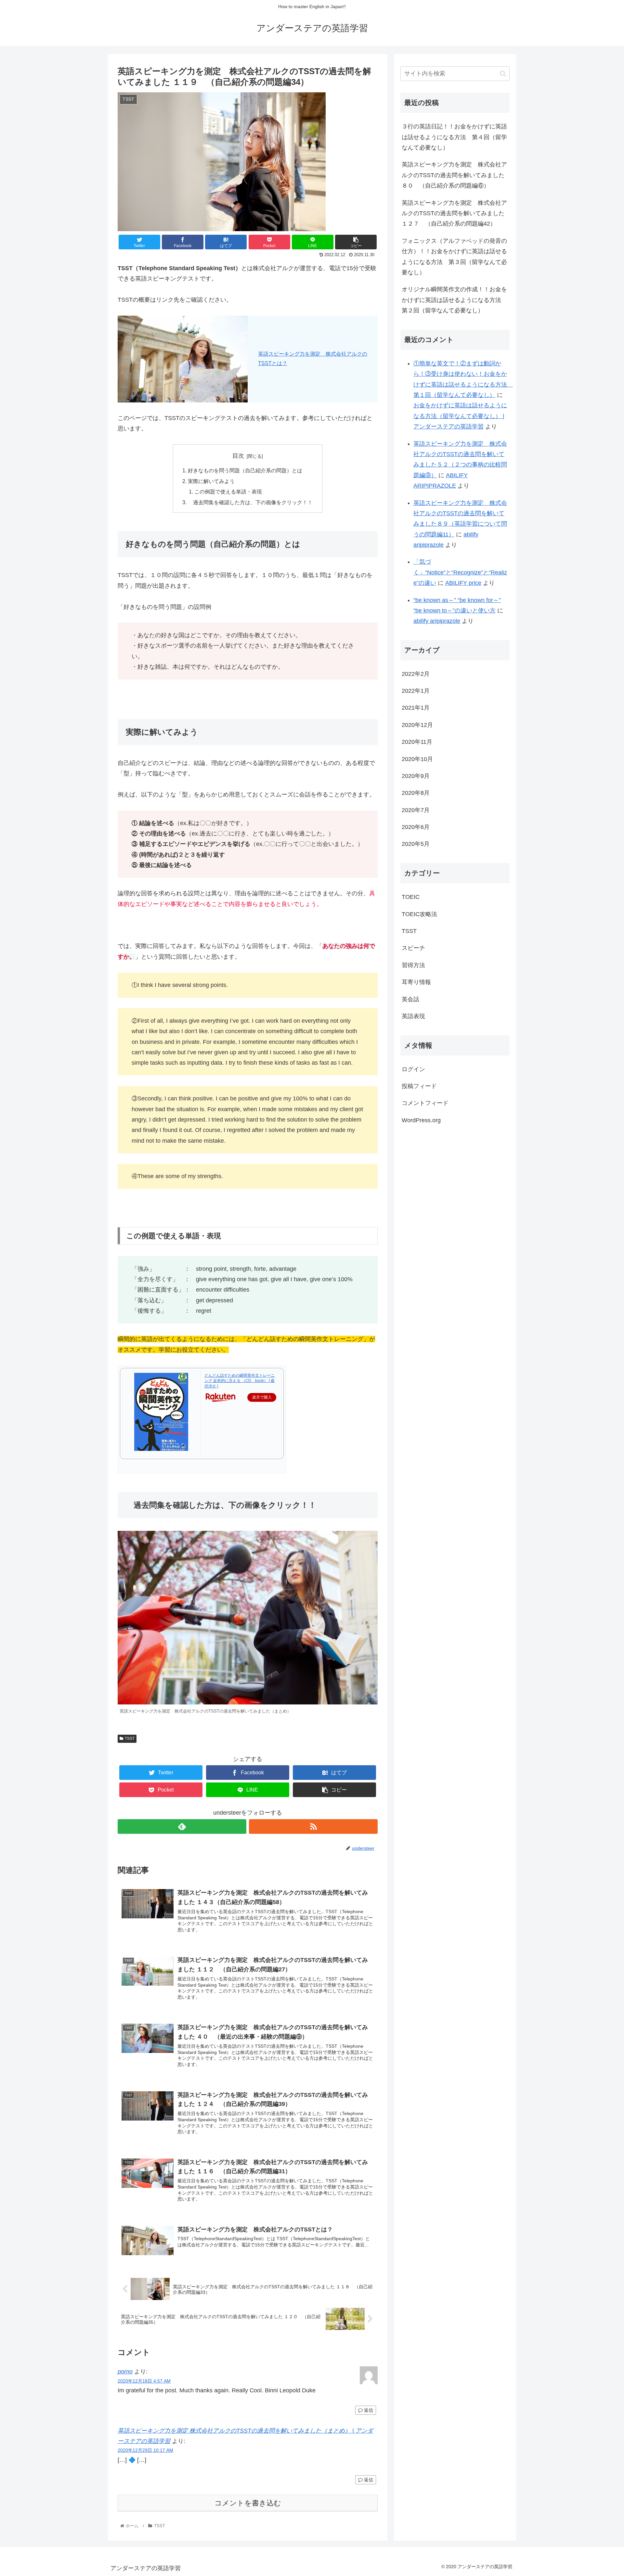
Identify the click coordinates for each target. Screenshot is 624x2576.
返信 (368, 2410)
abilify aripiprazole (437, 621)
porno (125, 2372)
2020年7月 (416, 810)
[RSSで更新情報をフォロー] (313, 1827)
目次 (238, 456)
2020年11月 (417, 742)
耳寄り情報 (416, 982)
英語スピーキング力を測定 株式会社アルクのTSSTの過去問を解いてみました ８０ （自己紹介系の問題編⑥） (454, 175)
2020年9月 (416, 776)
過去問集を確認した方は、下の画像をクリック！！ (250, 502)
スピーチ (413, 948)
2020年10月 (417, 759)
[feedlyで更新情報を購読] (182, 1827)
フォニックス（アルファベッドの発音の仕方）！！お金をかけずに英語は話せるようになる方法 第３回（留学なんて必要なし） (454, 257)
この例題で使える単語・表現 (228, 492)
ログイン (413, 1069)
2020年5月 (416, 844)
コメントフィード (425, 1103)
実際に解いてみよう (211, 481)
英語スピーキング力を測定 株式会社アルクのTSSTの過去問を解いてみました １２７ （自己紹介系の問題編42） (454, 213)
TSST (130, 1739)
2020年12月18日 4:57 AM (144, 2381)
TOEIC (411, 897)
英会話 (410, 999)
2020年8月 (416, 793)
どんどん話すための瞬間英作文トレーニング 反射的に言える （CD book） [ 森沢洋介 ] (240, 1381)
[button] (503, 74)
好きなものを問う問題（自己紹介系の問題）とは (245, 470)
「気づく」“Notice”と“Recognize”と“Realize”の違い (460, 572)
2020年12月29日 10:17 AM (145, 2450)
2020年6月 (416, 827)
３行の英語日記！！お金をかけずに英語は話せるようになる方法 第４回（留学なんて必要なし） (454, 137)
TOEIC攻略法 (419, 914)
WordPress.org (421, 1120)
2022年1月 (416, 691)
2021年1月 (416, 708)
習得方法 (413, 965)
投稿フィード (419, 1086)
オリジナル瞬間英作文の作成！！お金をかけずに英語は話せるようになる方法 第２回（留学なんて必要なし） (454, 300)
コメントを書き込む (248, 2503)
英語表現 (413, 1016)
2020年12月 (417, 725)
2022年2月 (416, 674)
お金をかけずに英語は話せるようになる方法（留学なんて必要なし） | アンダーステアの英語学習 (460, 416)
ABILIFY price (463, 583)
